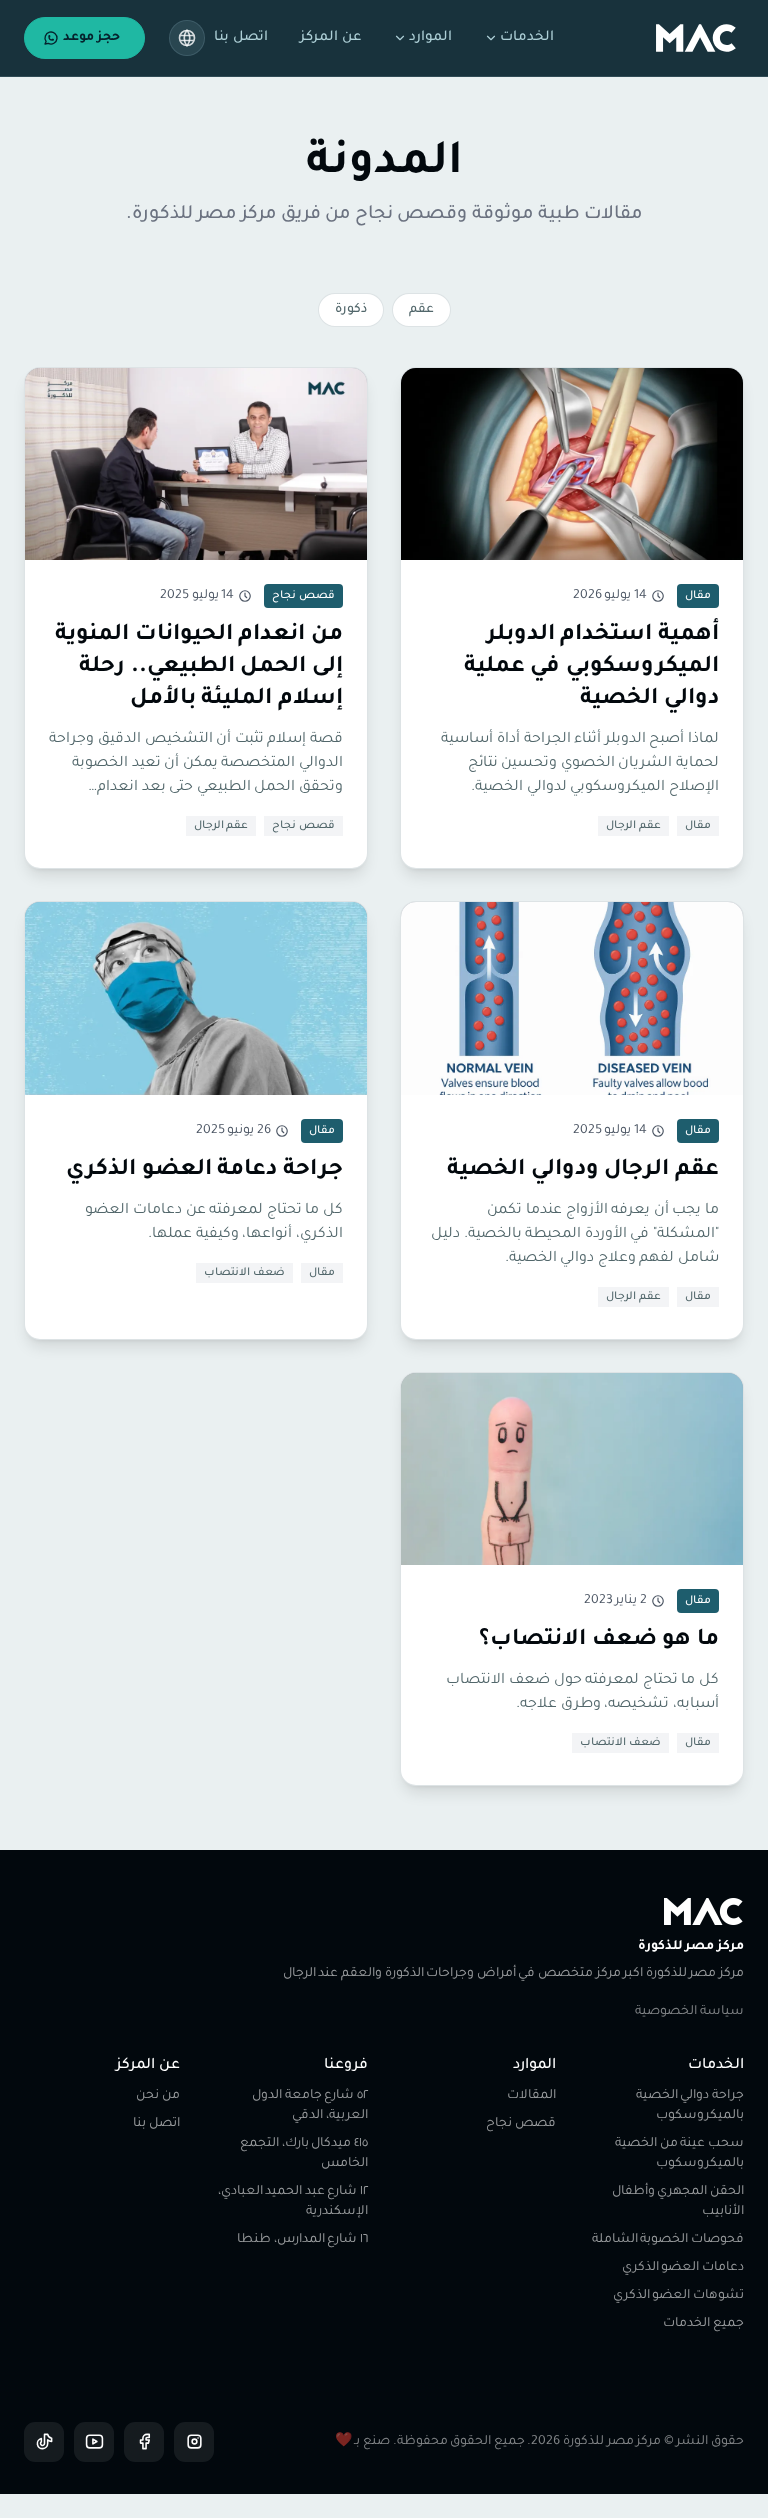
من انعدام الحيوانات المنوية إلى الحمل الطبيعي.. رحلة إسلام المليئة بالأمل (199, 668)
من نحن (158, 2096)
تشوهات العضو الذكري (678, 2296)
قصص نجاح (303, 826)
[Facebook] (144, 2442)
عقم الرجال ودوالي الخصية (583, 1171)
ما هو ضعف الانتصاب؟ (599, 1641)
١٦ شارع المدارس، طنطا (302, 2240)
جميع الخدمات (703, 2324)
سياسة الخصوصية (689, 2012)
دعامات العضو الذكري (683, 2268)
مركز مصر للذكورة (691, 1947)
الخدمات (527, 37)
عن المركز (330, 37)
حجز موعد (91, 38)
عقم (421, 310)
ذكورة (351, 310)
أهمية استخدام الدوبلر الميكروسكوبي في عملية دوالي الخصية (591, 668)
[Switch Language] (187, 38)
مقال (698, 826)
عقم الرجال (633, 826)
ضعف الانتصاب (244, 1273)
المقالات (531, 2096)
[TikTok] (44, 2442)
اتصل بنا (241, 37)
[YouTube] (94, 2442)
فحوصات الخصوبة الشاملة (668, 2240)
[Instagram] (194, 2442)
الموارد (430, 37)
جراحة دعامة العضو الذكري (204, 1171)
